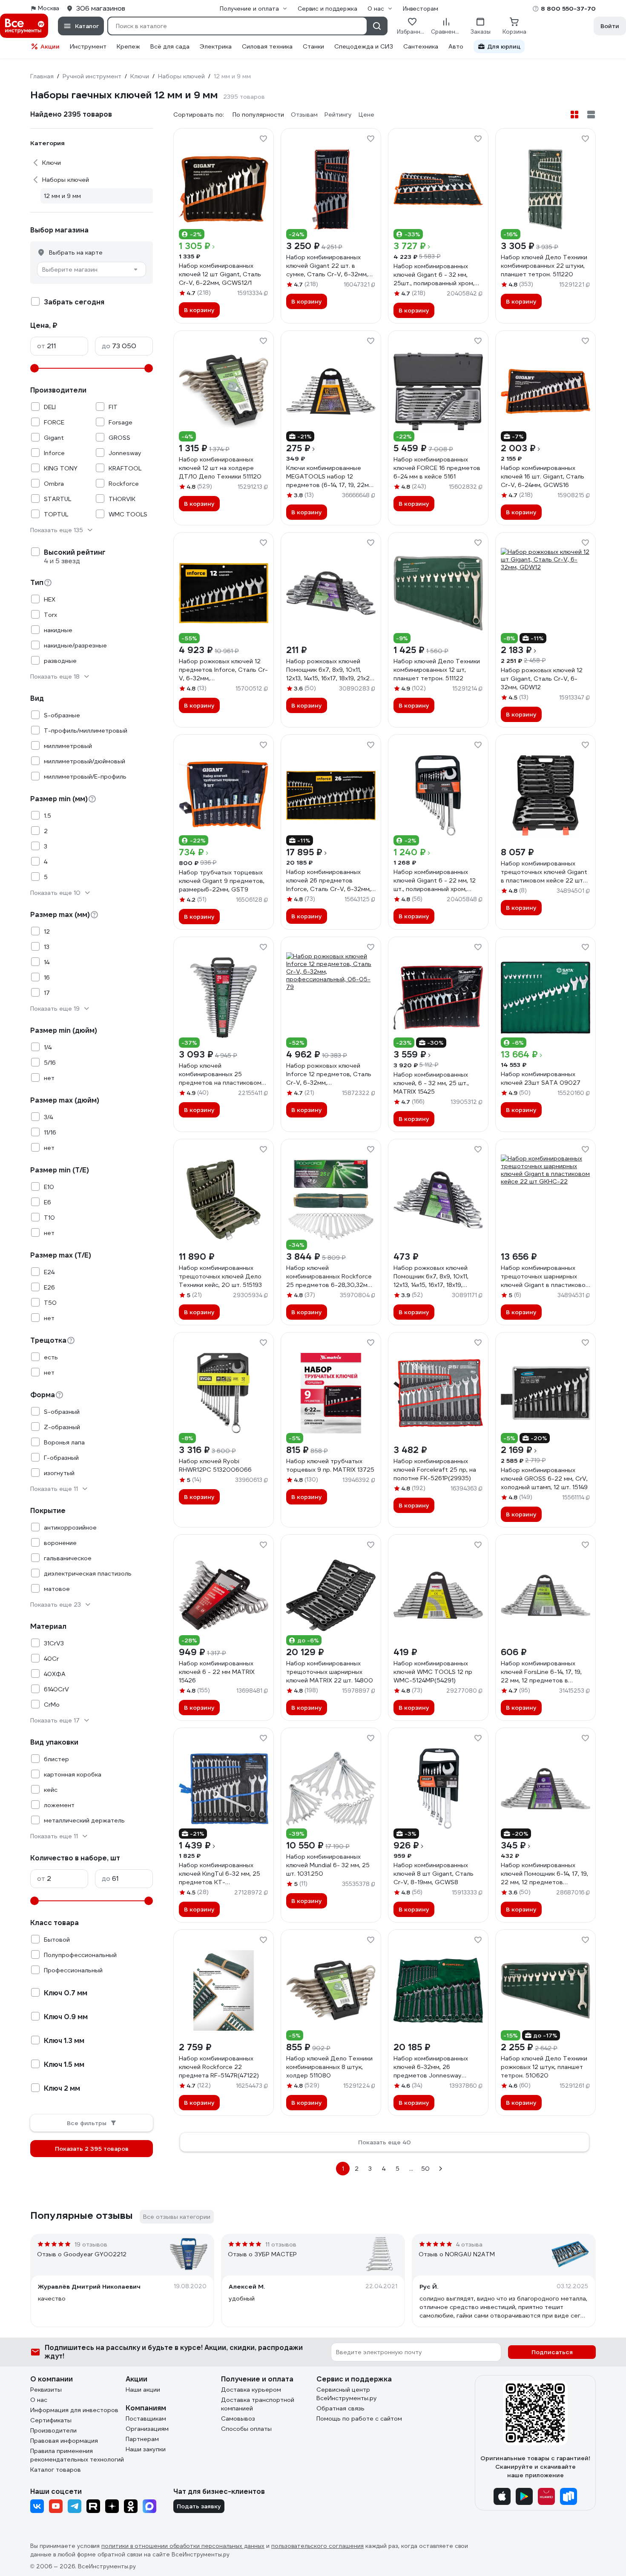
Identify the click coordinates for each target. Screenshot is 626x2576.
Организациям (147, 2429)
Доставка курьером (251, 2390)
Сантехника (421, 46)
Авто (456, 46)
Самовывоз (238, 2418)
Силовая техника (267, 46)
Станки (313, 46)
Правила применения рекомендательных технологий (77, 2455)
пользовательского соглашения (317, 2546)
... (411, 2169)
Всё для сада (170, 46)
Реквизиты (46, 2390)
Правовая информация (64, 2441)
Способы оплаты (246, 2429)
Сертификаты (51, 2420)
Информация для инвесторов (74, 2410)
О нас (39, 2400)
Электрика (216, 46)
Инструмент (88, 46)
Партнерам (142, 2439)
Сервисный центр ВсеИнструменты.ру (347, 2394)
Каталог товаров (56, 2470)
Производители (53, 2430)
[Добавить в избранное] (263, 139)
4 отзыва (469, 2244)
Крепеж (128, 46)
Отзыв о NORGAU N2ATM (457, 2254)
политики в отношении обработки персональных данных (183, 2546)
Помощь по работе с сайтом (359, 2418)
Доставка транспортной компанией (258, 2404)
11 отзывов (281, 2244)
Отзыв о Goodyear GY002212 (82, 2254)
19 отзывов (91, 2244)
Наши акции (143, 2390)
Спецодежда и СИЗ (364, 46)
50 (425, 2169)
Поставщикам (146, 2418)
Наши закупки (146, 2449)
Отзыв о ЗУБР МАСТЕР (262, 2254)
